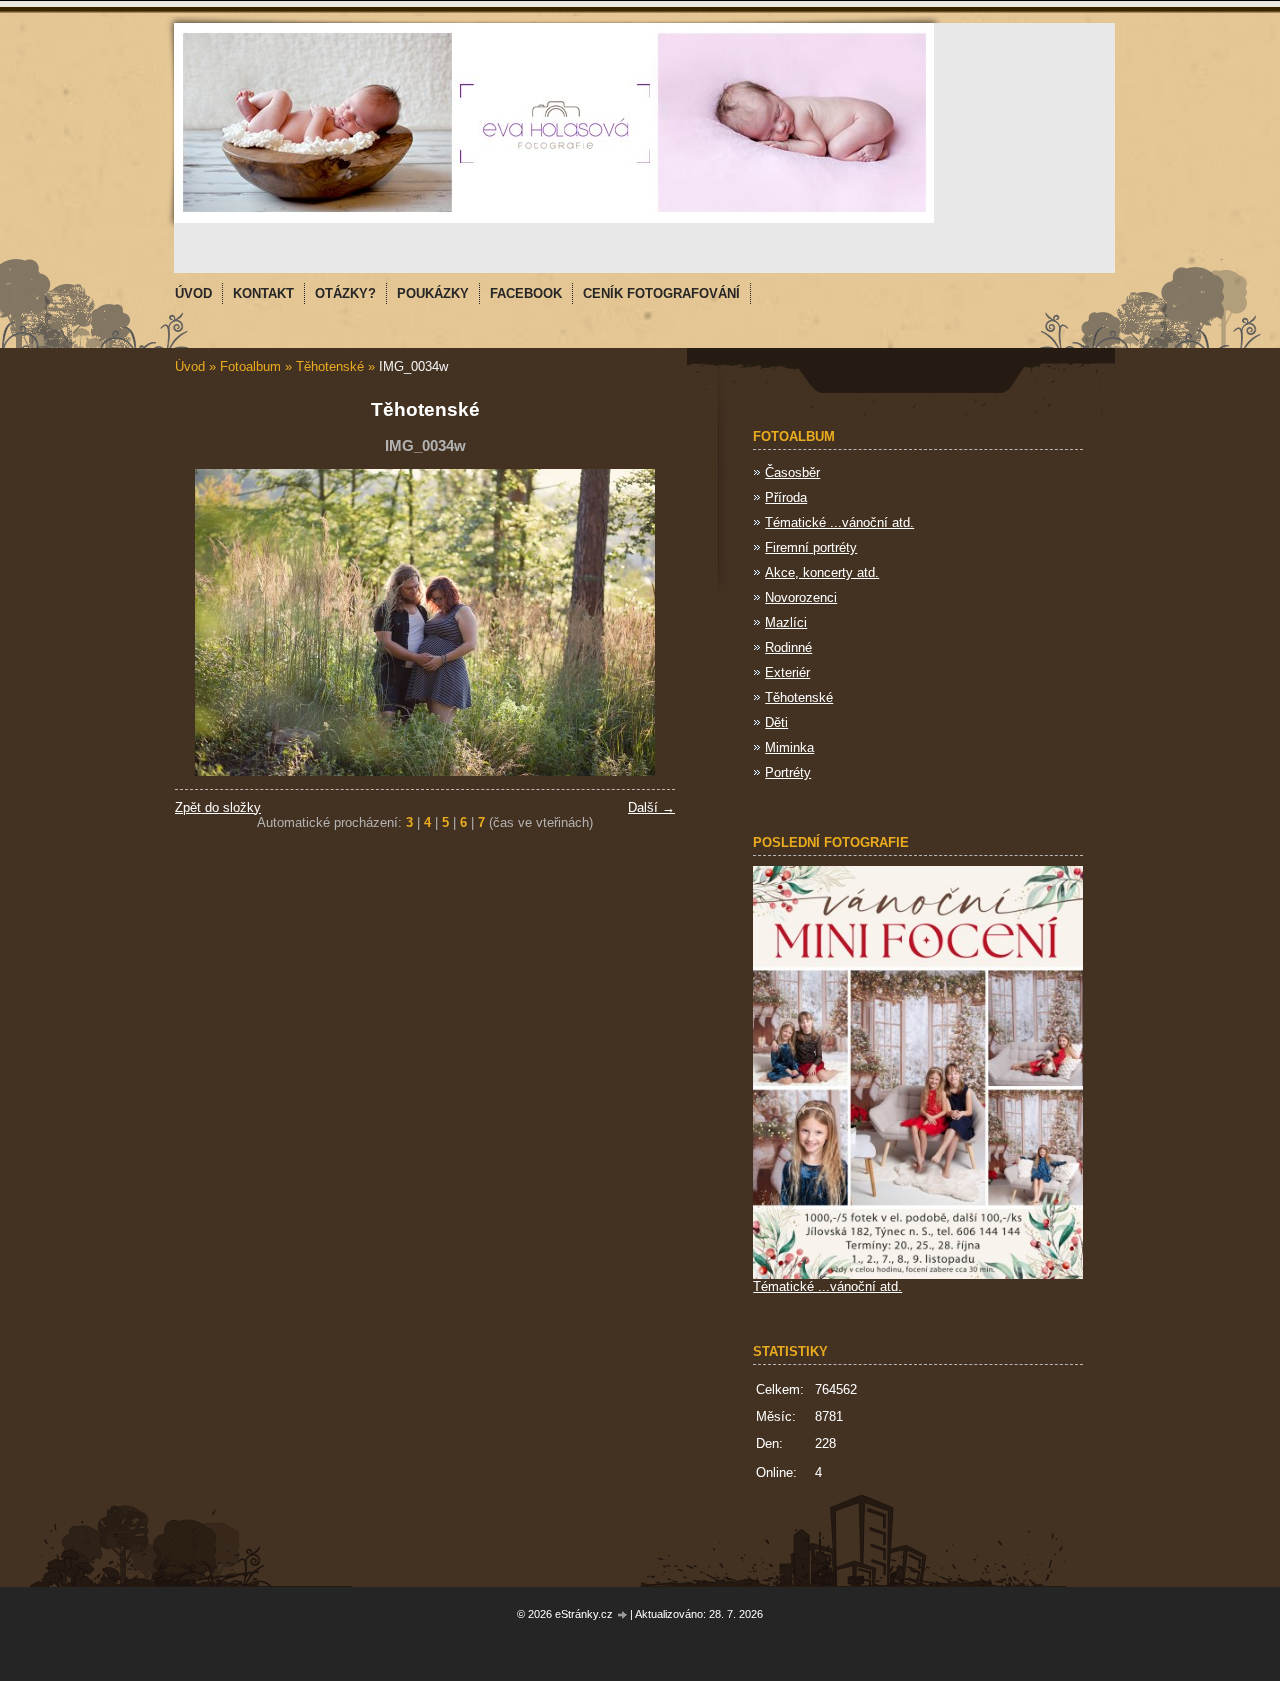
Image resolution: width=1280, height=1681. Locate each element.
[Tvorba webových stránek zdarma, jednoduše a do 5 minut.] (623, 1615)
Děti (776, 722)
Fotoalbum (250, 366)
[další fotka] (642, 622)
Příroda (786, 497)
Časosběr (792, 472)
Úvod (190, 366)
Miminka (789, 747)
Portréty (788, 772)
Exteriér (787, 672)
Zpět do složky (218, 807)
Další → (651, 807)
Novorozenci (801, 597)
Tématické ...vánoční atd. (839, 522)
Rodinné (788, 647)
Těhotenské (330, 366)
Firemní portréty (811, 547)
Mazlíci (786, 622)
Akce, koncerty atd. (822, 572)
